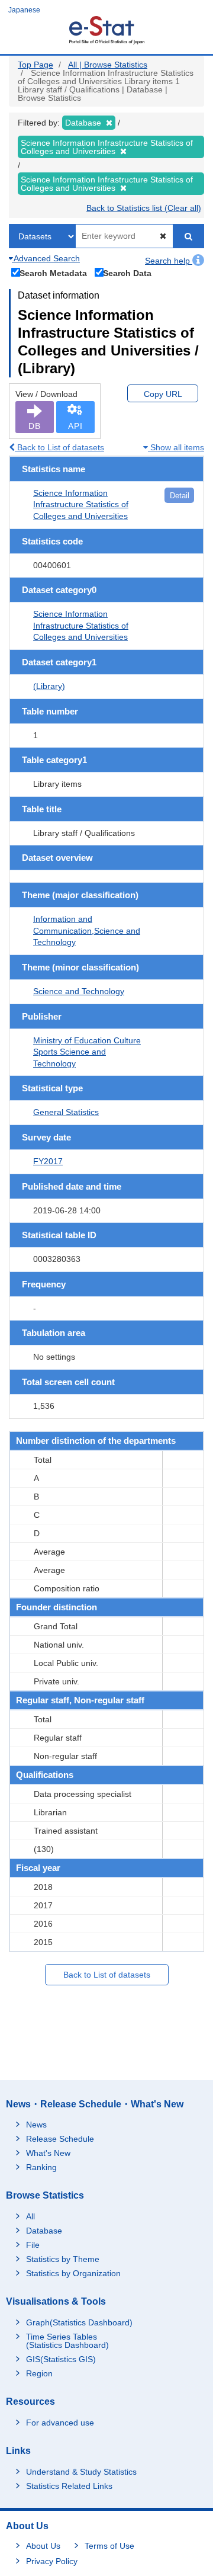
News (36, 2125)
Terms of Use (109, 2546)
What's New (48, 2153)
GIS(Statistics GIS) (61, 2359)
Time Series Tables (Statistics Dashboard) (67, 2341)
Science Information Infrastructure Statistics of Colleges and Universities (81, 504)
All (30, 2216)
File (33, 2245)
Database (44, 2231)
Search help (169, 261)
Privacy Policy (52, 2561)
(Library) (49, 686)
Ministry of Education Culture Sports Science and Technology (87, 1052)
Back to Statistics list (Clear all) (144, 208)
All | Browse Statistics (108, 65)
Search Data (127, 273)
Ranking (41, 2167)
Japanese (24, 10)
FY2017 (48, 1161)
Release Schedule (60, 2139)
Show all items (176, 447)
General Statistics (66, 1112)
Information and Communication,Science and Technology (87, 930)
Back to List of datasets (59, 447)
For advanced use (60, 2423)
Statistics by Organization (73, 2273)
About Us (43, 2546)
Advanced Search (46, 258)
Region (39, 2373)
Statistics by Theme (63, 2259)
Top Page (35, 65)
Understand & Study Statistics (81, 2472)
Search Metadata (53, 273)
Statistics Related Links (69, 2486)
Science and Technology (79, 991)
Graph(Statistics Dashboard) (79, 2322)
